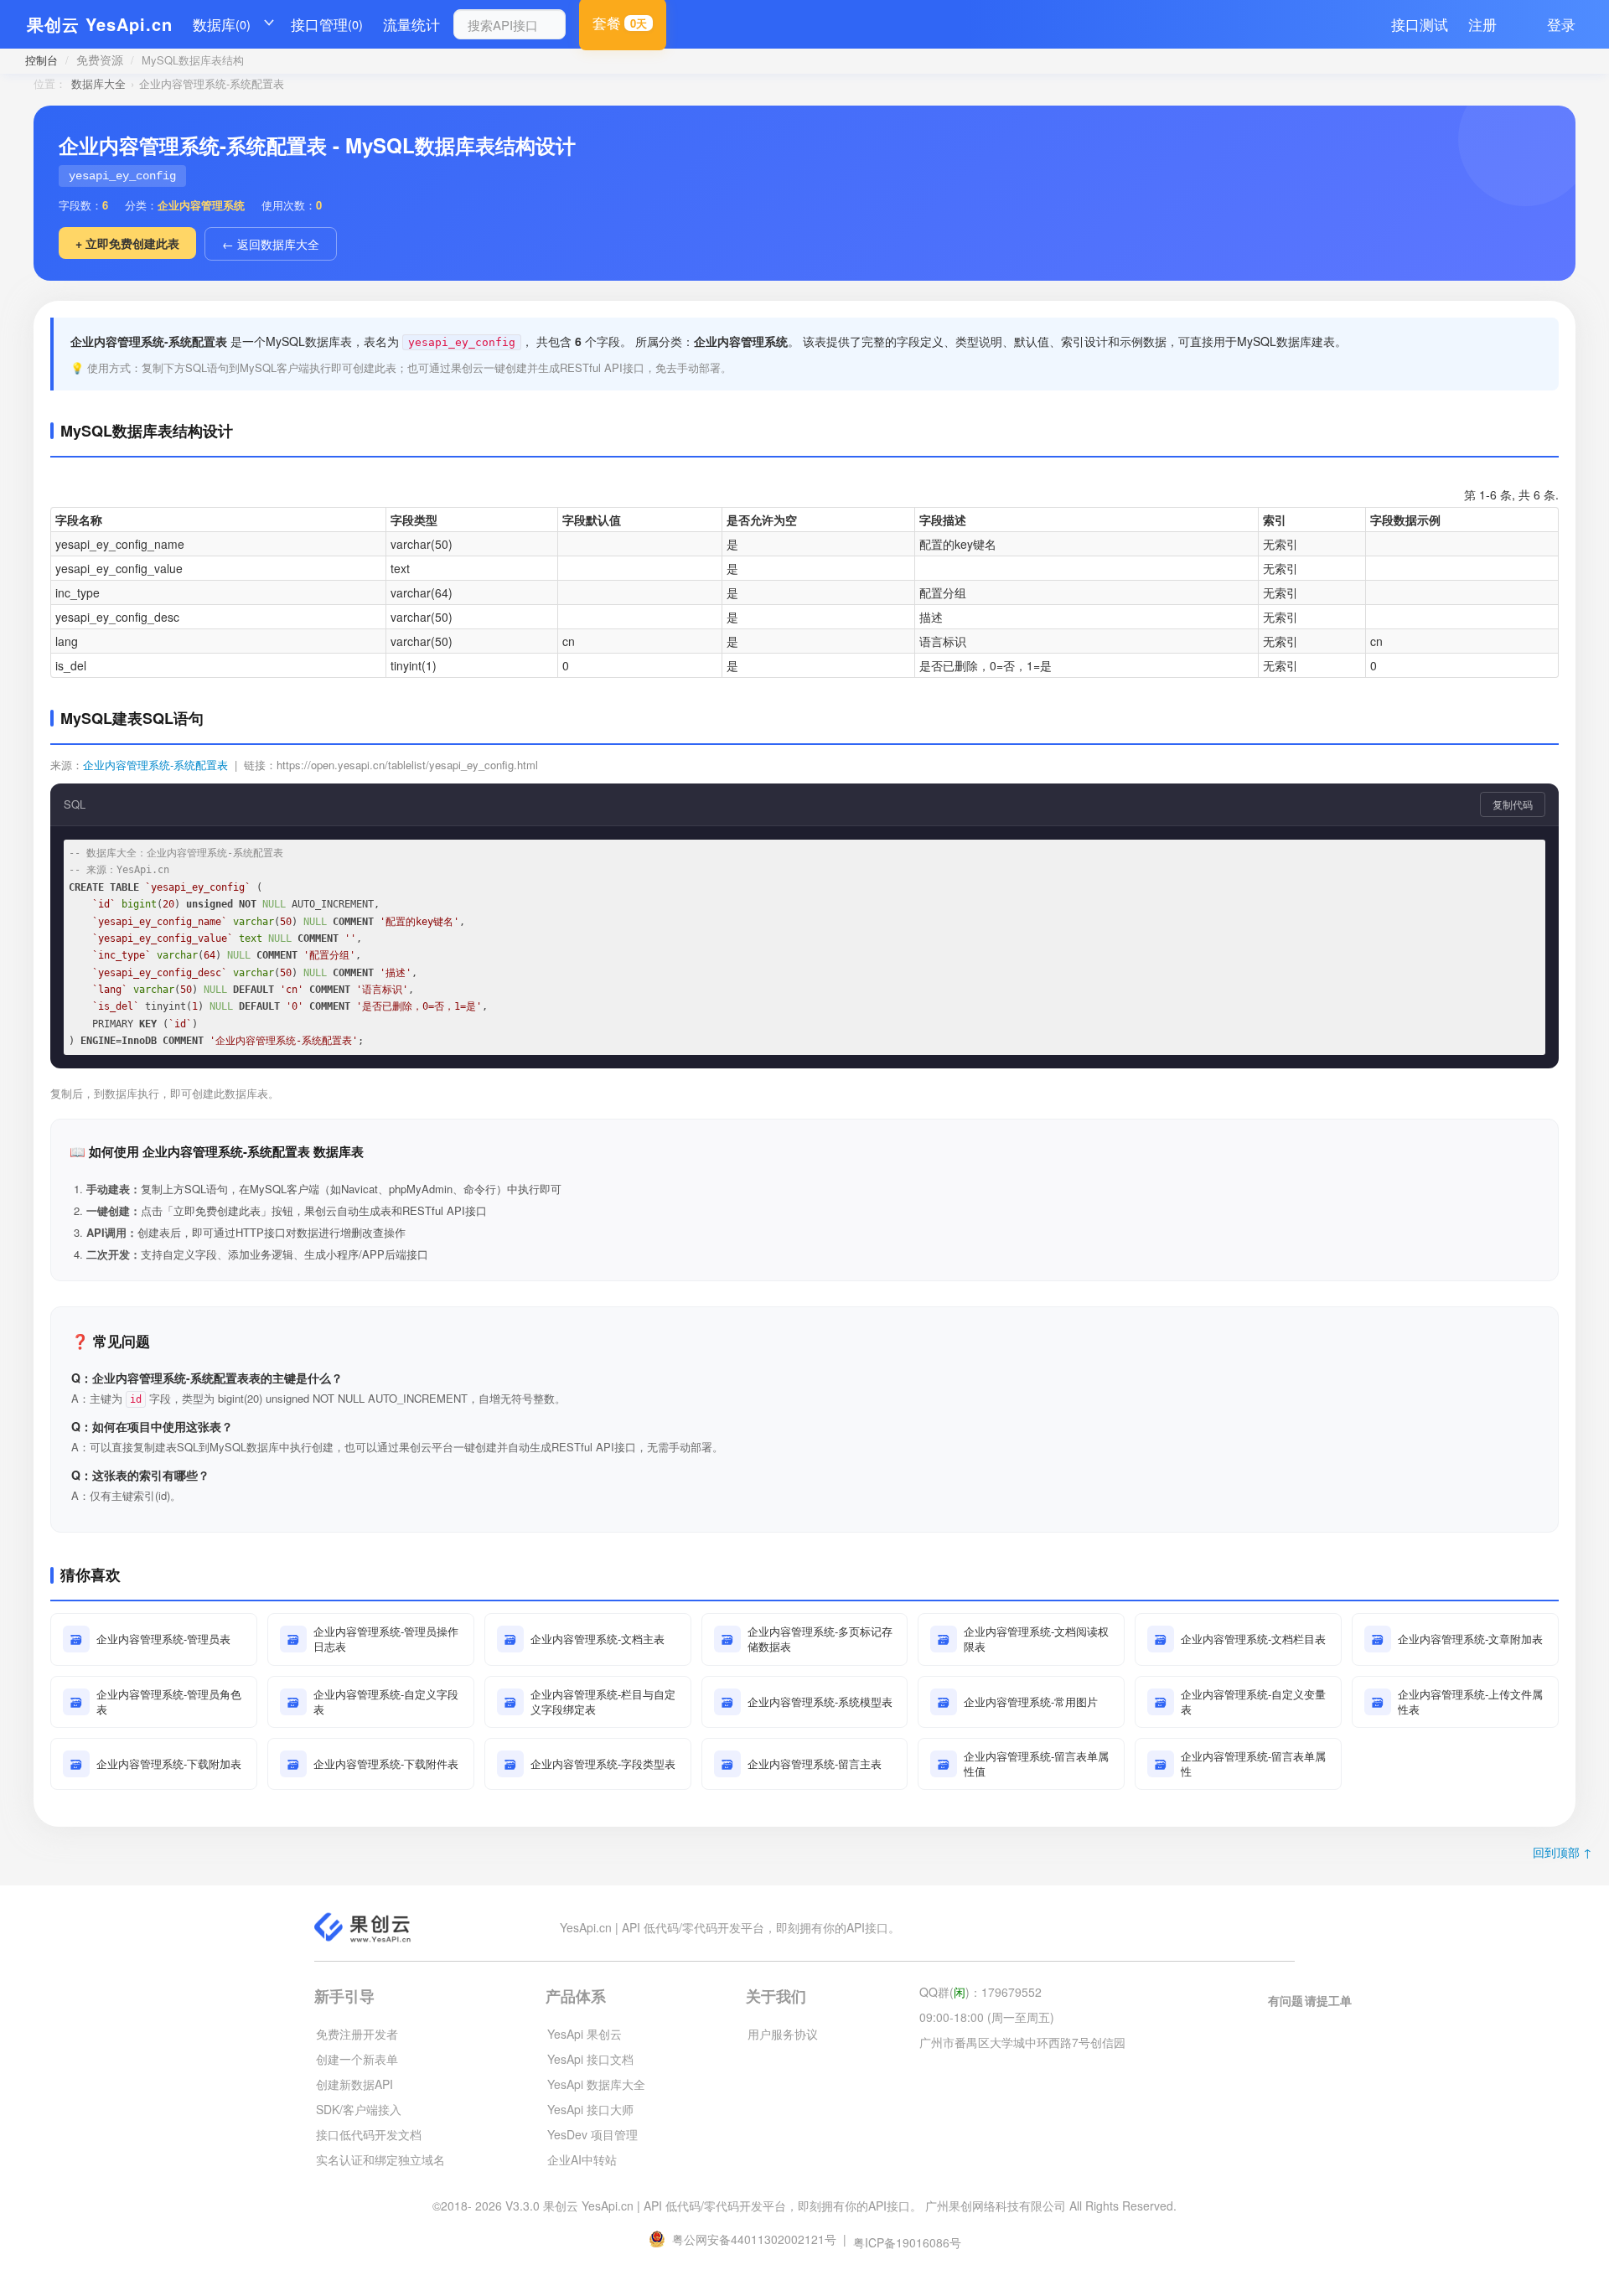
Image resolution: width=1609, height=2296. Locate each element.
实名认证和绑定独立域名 (380, 2159)
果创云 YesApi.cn (100, 24)
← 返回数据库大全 (271, 244)
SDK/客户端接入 (359, 2109)
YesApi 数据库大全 (596, 2084)
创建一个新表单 (357, 2059)
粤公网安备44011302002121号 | (761, 2239)
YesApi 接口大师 (590, 2109)
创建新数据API (354, 2084)
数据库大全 (98, 83)
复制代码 (1513, 804)
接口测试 (1420, 24)
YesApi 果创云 (585, 2034)
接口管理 (327, 24)
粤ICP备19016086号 (907, 2242)
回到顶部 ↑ (1562, 1852)
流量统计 (411, 24)
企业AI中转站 (582, 2159)
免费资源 (100, 59)
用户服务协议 (783, 2034)
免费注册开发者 (357, 2034)
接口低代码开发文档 (369, 2134)
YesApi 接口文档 (590, 2059)
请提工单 (1328, 2000)
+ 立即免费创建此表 (127, 243)
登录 (1561, 24)
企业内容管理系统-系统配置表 (155, 765)
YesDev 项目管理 (592, 2134)
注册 (1482, 24)
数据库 (222, 24)
